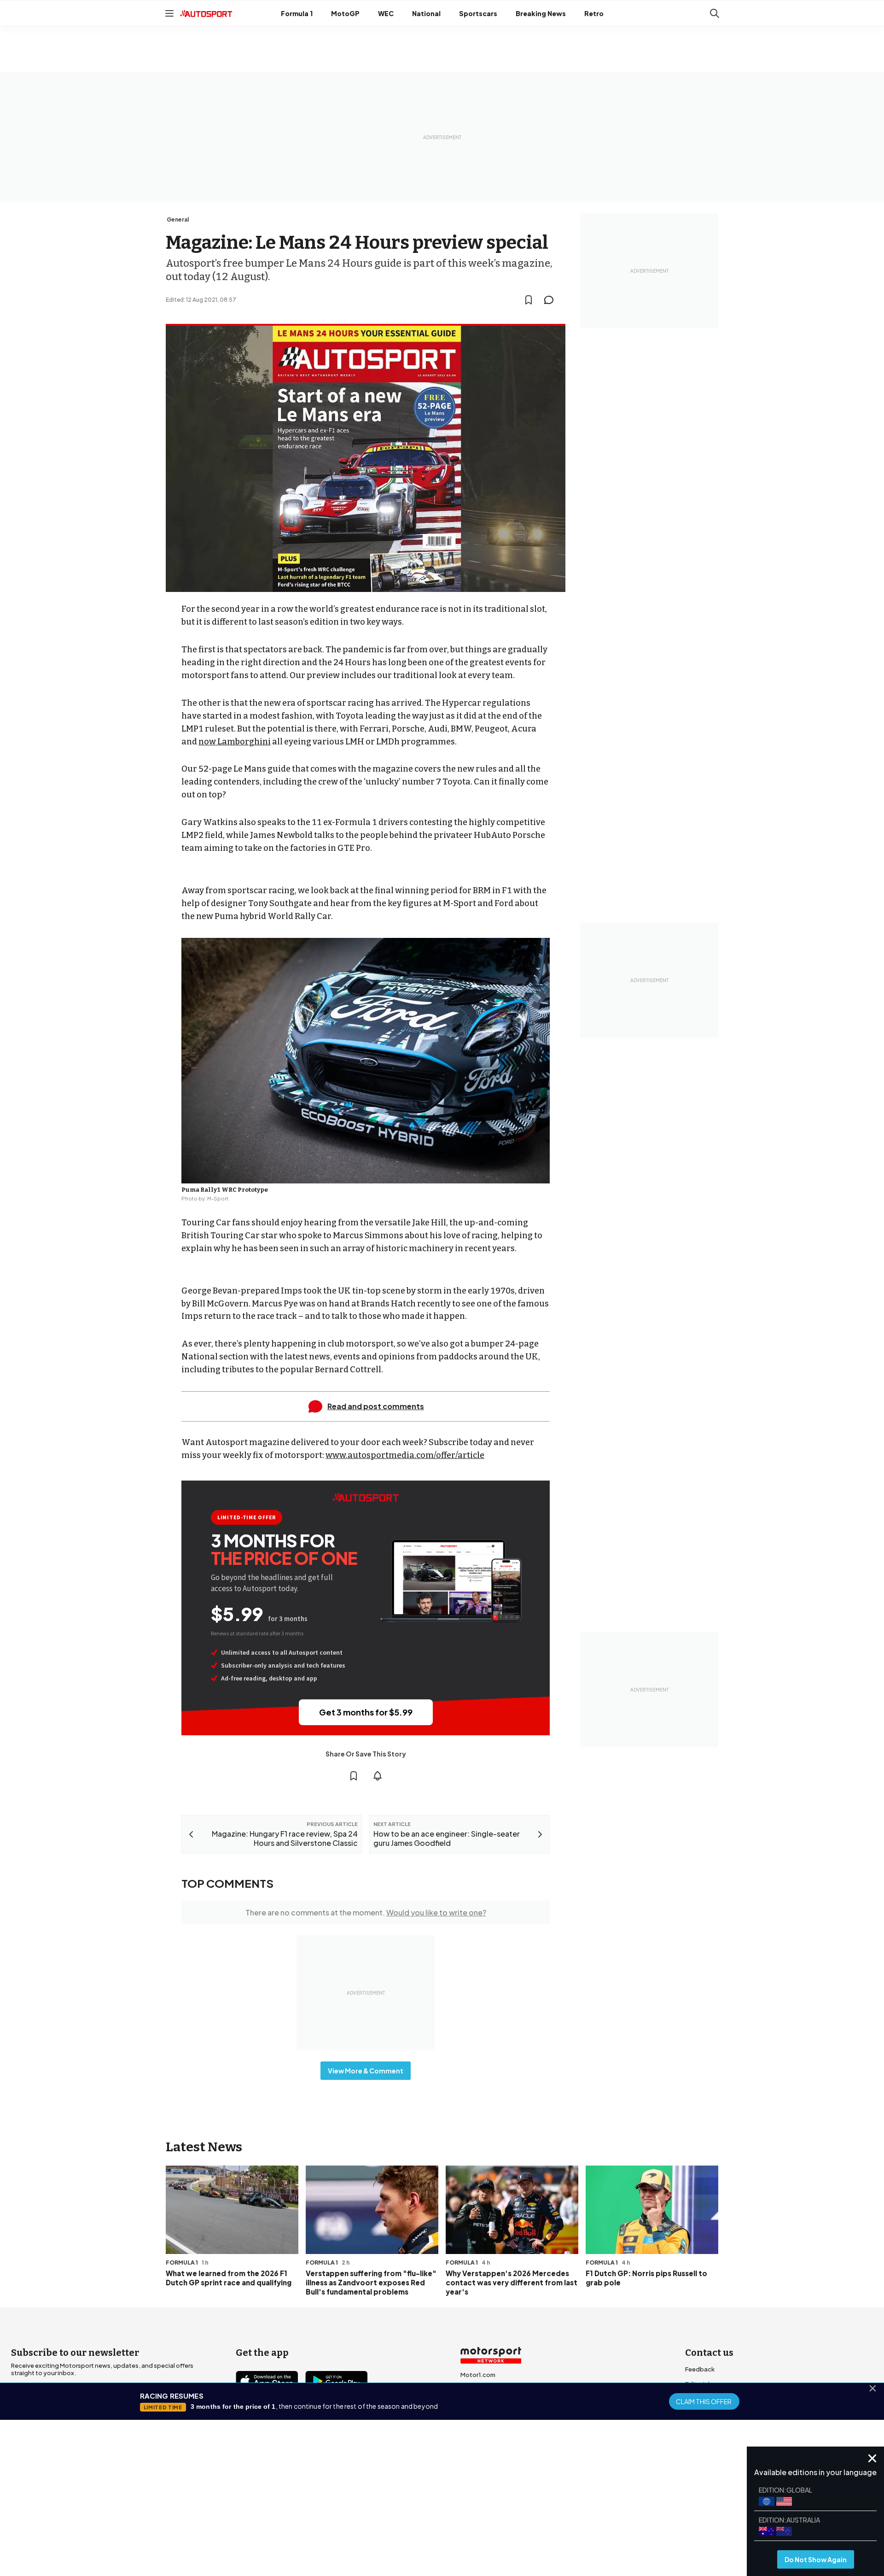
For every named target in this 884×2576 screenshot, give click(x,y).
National (426, 13)
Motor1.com (478, 2375)
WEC (386, 13)
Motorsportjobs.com (491, 2389)
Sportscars (478, 13)
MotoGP (345, 13)
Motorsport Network (424, 2515)
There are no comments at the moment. (366, 1912)
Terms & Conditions (391, 2502)
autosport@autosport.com (726, 2399)
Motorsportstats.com (493, 2419)
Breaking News (541, 13)
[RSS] (322, 2434)
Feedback (700, 2369)
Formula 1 (297, 13)
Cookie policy (447, 2502)
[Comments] (552, 300)
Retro (594, 13)
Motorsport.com (485, 2404)
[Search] (715, 13)
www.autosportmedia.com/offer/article (405, 1455)
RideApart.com (483, 2434)
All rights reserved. (486, 2515)
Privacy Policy (494, 2502)
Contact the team (711, 2428)
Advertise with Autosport (722, 2413)
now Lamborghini (235, 742)
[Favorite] (529, 300)
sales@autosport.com (718, 2443)
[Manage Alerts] (378, 1776)
